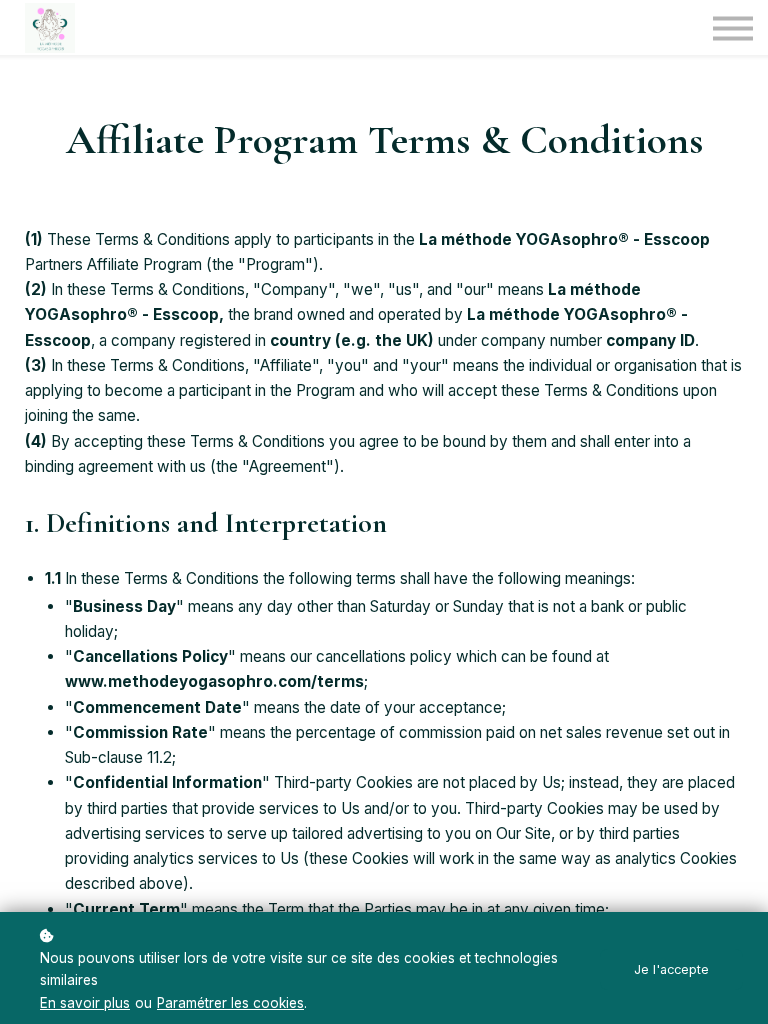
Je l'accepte (671, 969)
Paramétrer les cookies (230, 1003)
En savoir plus (85, 1003)
